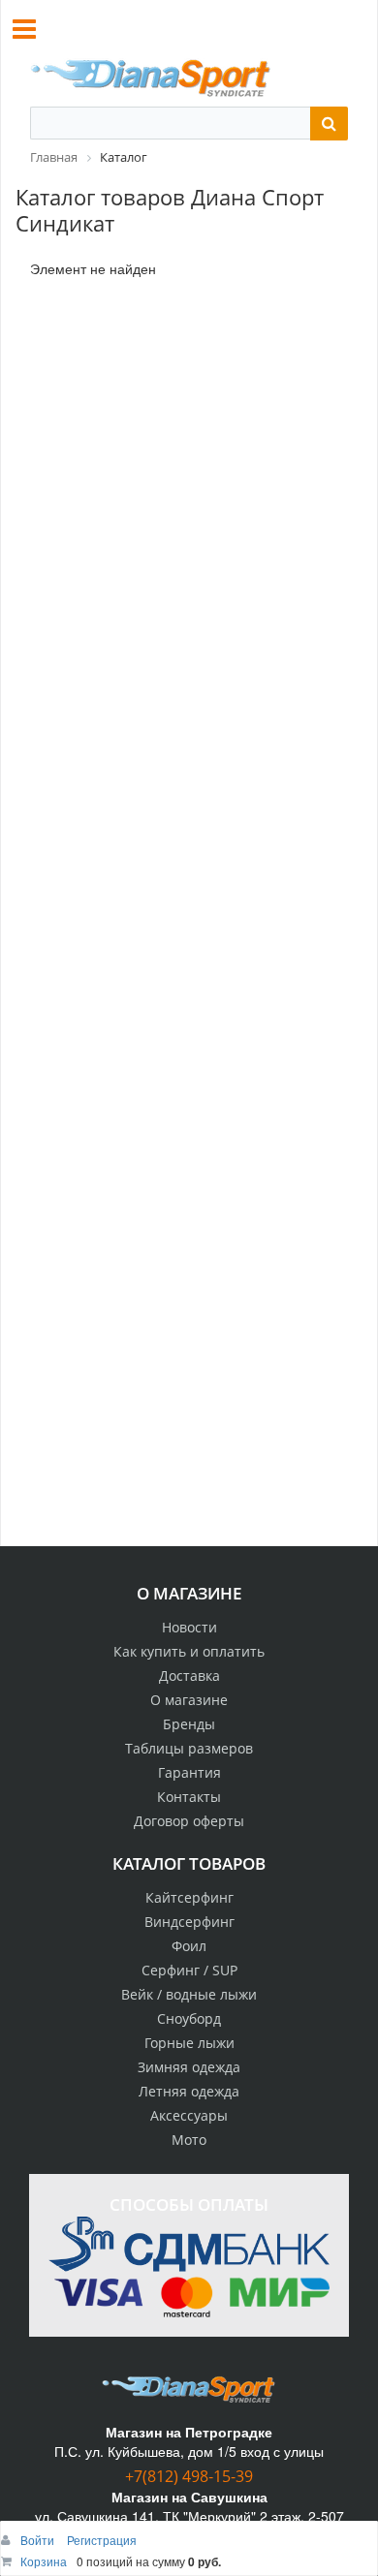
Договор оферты (189, 1821)
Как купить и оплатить (189, 1651)
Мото (189, 2140)
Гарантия (189, 1772)
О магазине (189, 1700)
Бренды (189, 1724)
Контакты (189, 1797)
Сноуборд (189, 2018)
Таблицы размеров (189, 1748)
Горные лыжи (189, 2043)
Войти (39, 2540)
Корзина (44, 2561)
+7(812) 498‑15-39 (189, 2476)
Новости (189, 1627)
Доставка (189, 1676)
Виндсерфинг (189, 1922)
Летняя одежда (189, 2091)
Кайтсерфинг (189, 1897)
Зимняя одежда (189, 2067)
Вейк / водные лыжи (189, 1994)
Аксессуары (189, 2115)
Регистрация (102, 2540)
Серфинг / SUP (189, 1970)
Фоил (189, 1946)
